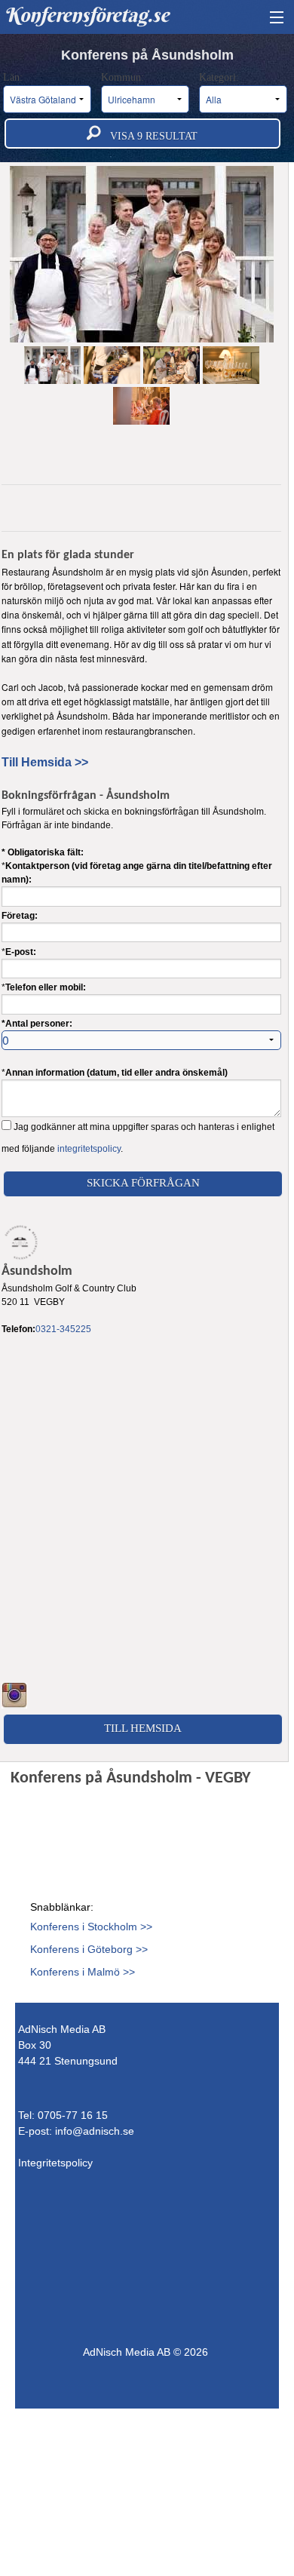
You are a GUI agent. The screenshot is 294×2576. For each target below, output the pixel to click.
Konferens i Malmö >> (83, 1972)
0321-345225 (63, 1329)
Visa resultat (149, 136)
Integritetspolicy (55, 2163)
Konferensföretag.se (86, 15)
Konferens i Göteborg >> (89, 1949)
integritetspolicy (89, 1149)
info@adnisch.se (95, 2131)
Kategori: (220, 77)
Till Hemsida (143, 1728)
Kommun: (124, 77)
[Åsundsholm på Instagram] (14, 1695)
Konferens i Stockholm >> (91, 1927)
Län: (14, 77)
